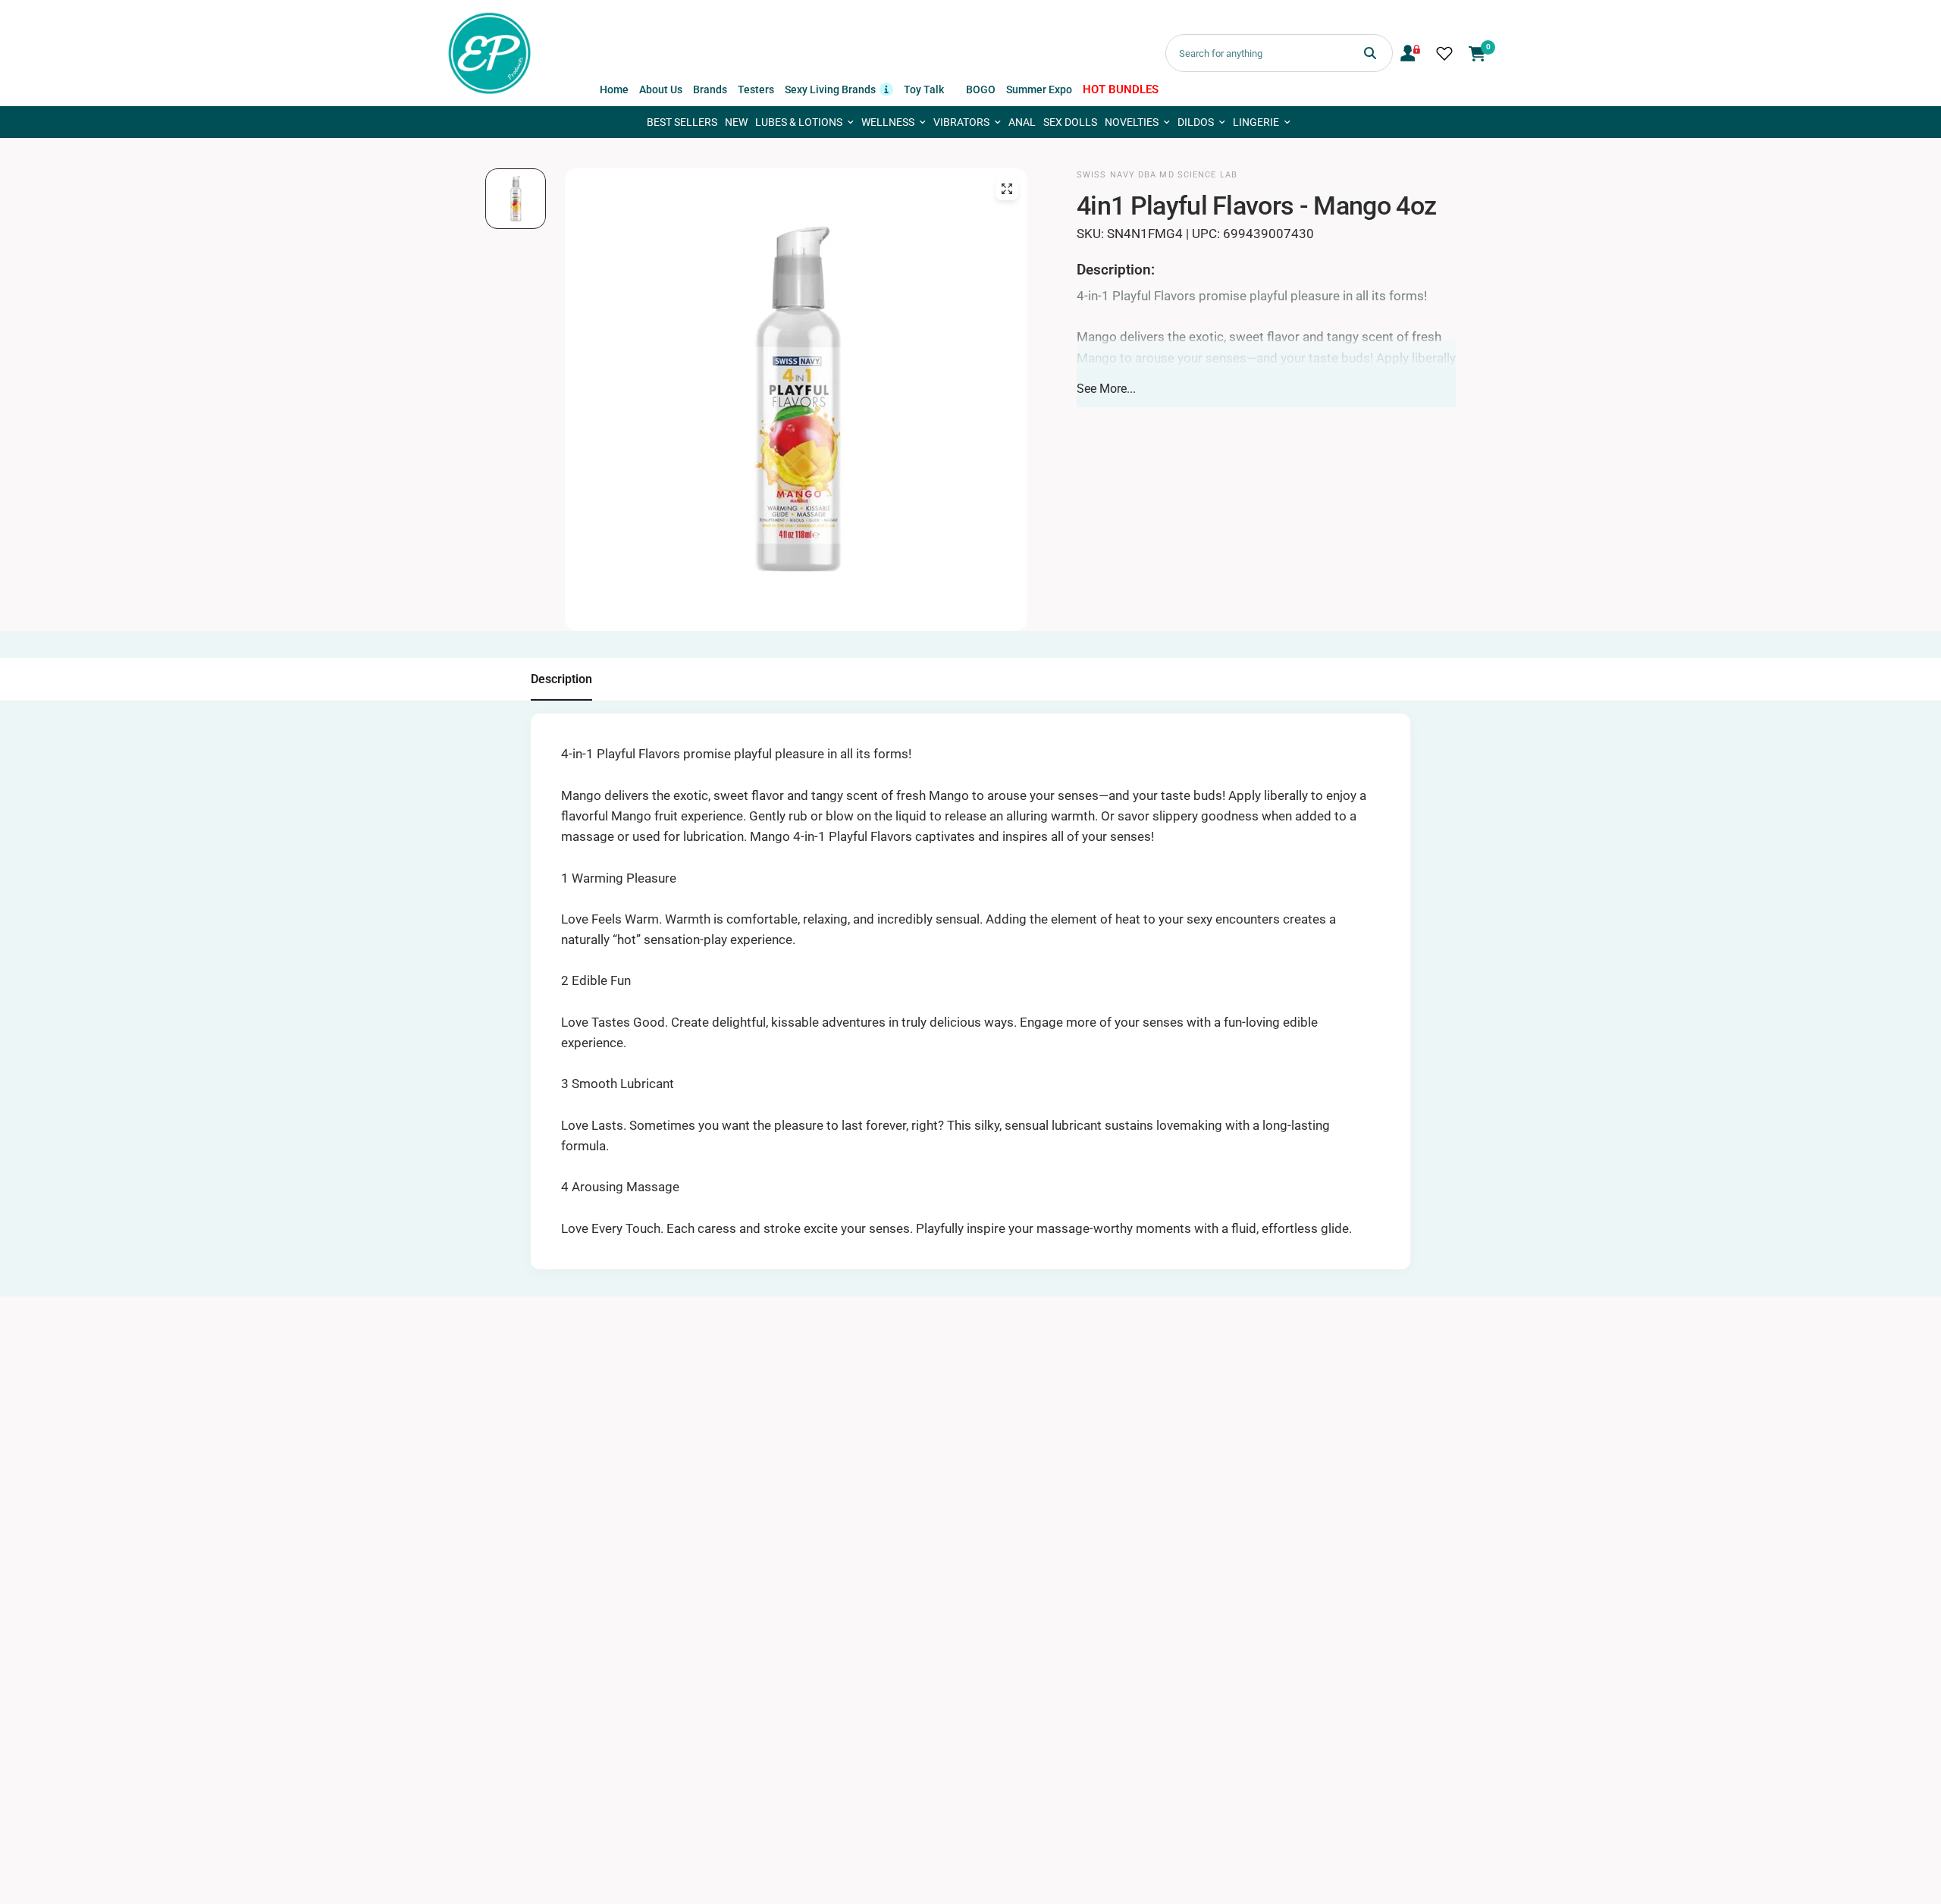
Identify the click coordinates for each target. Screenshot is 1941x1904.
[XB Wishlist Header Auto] (1444, 53)
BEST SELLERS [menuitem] (682, 122)
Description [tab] (561, 679)
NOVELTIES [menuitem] (1132, 122)
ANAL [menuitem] (1022, 122)
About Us (661, 89)
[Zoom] (1007, 189)
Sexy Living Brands (839, 88)
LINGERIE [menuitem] (1256, 122)
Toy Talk (924, 89)
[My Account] (1410, 53)
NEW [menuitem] (736, 122)
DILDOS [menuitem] (1196, 122)
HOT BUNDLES (1121, 89)
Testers (756, 89)
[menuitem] (614, 89)
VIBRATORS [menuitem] (961, 122)
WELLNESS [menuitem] (888, 122)
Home (614, 89)
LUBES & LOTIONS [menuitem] (799, 122)
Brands (710, 89)
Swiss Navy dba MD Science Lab (1157, 175)
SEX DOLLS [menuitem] (1070, 122)
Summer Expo (1039, 89)
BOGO (981, 89)
